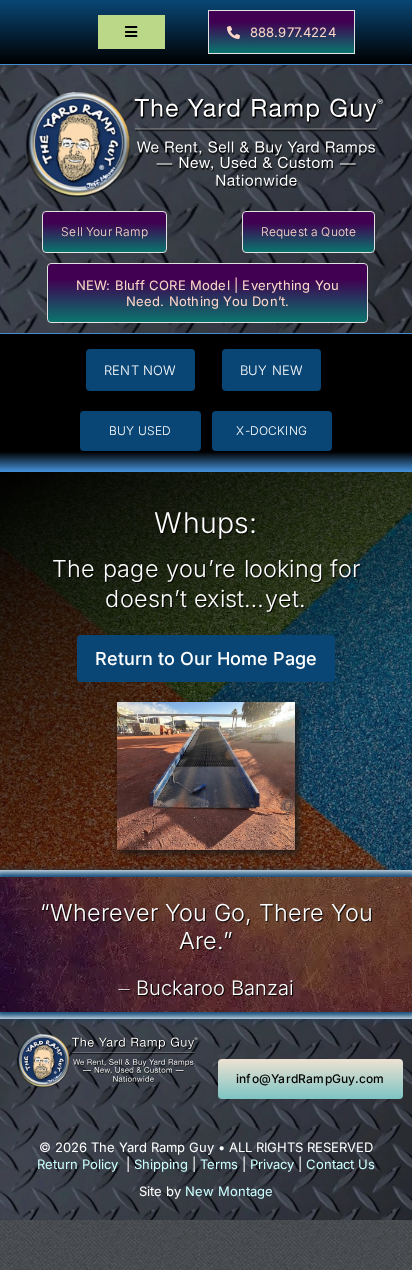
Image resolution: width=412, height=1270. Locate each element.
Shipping (161, 1164)
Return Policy (77, 1164)
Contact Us (340, 1164)
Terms (219, 1164)
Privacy (272, 1164)
